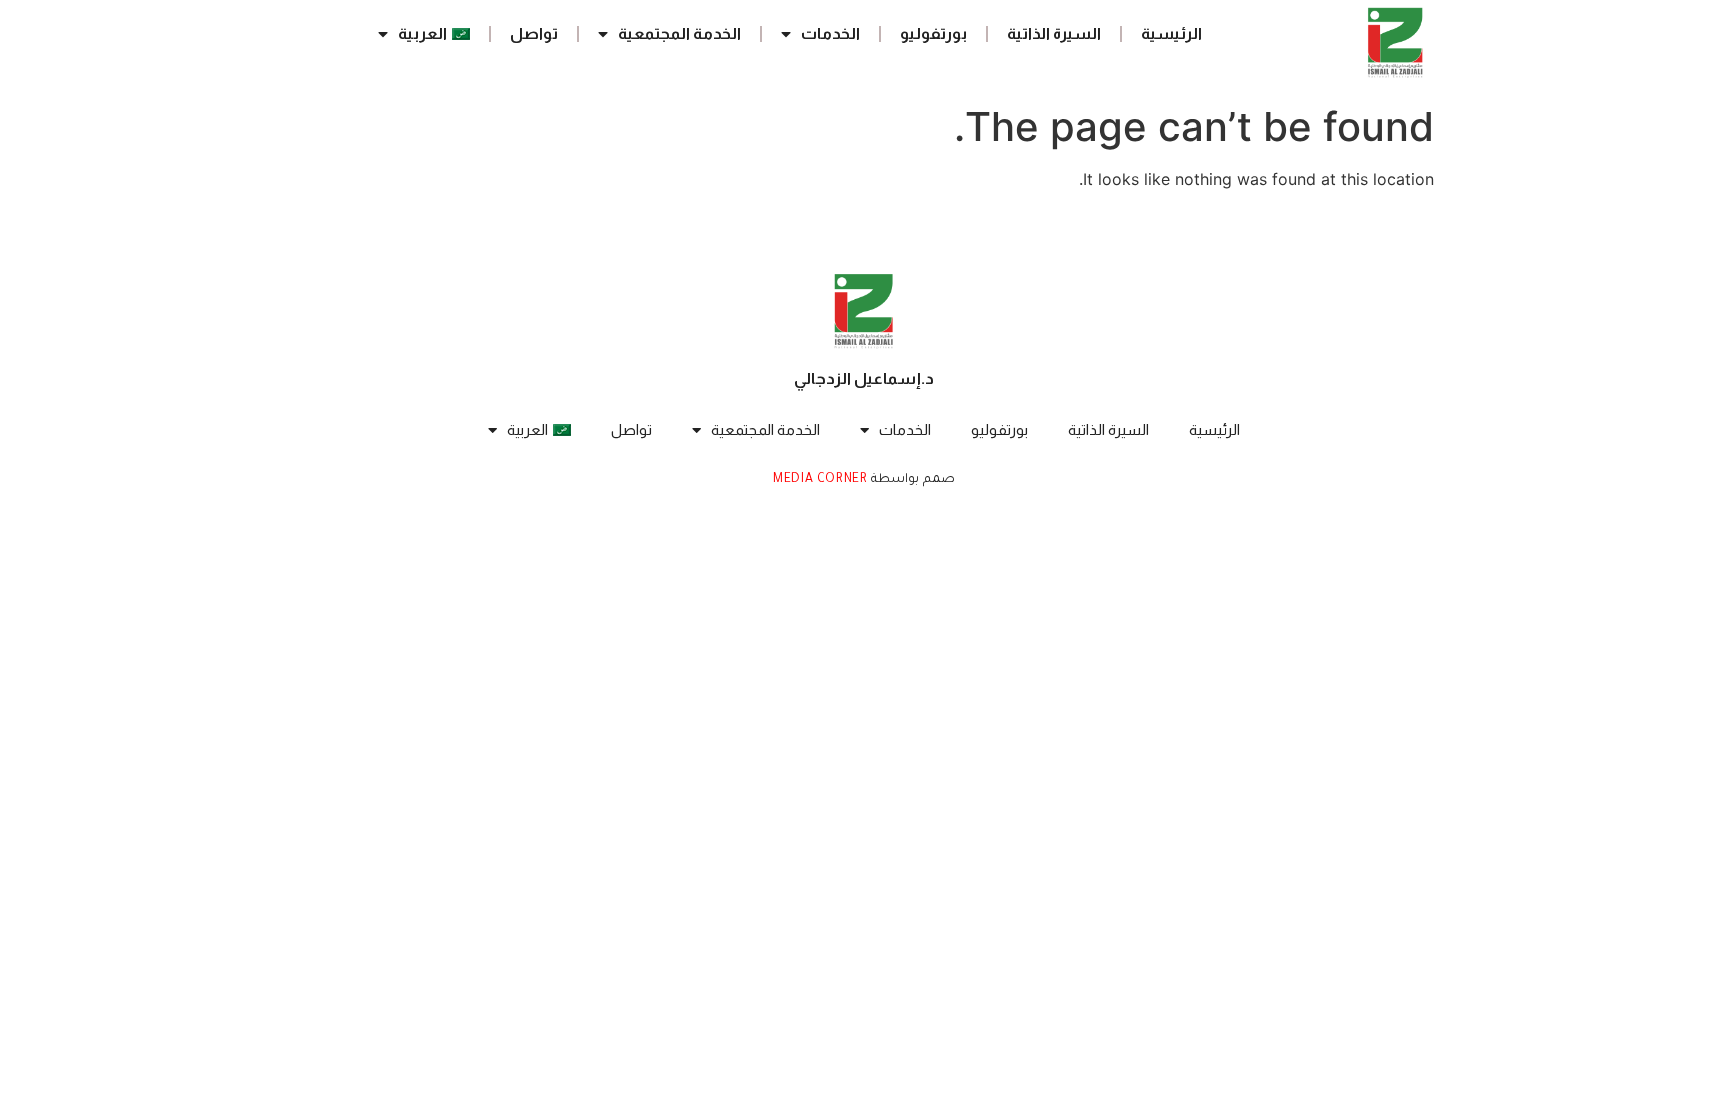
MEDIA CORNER (820, 480)
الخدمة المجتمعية (679, 33)
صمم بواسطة (911, 480)
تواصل (534, 33)
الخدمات (830, 33)
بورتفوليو (933, 33)
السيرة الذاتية (1054, 33)
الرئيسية (1171, 33)
